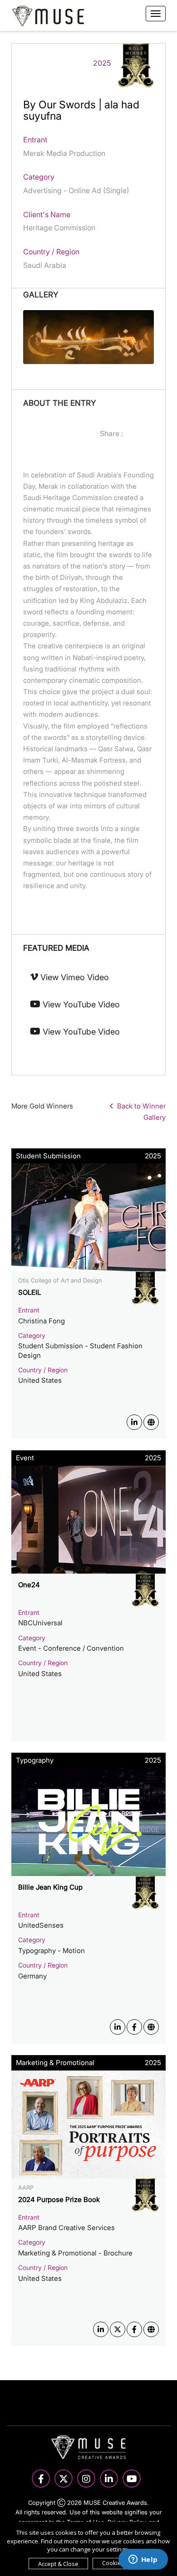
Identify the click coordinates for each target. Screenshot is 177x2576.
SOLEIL (29, 1292)
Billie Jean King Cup (50, 1887)
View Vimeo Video (74, 977)
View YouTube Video (80, 1004)
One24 (29, 1585)
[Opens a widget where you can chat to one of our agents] (143, 2560)
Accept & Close (58, 2564)
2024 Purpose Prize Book (59, 2199)
